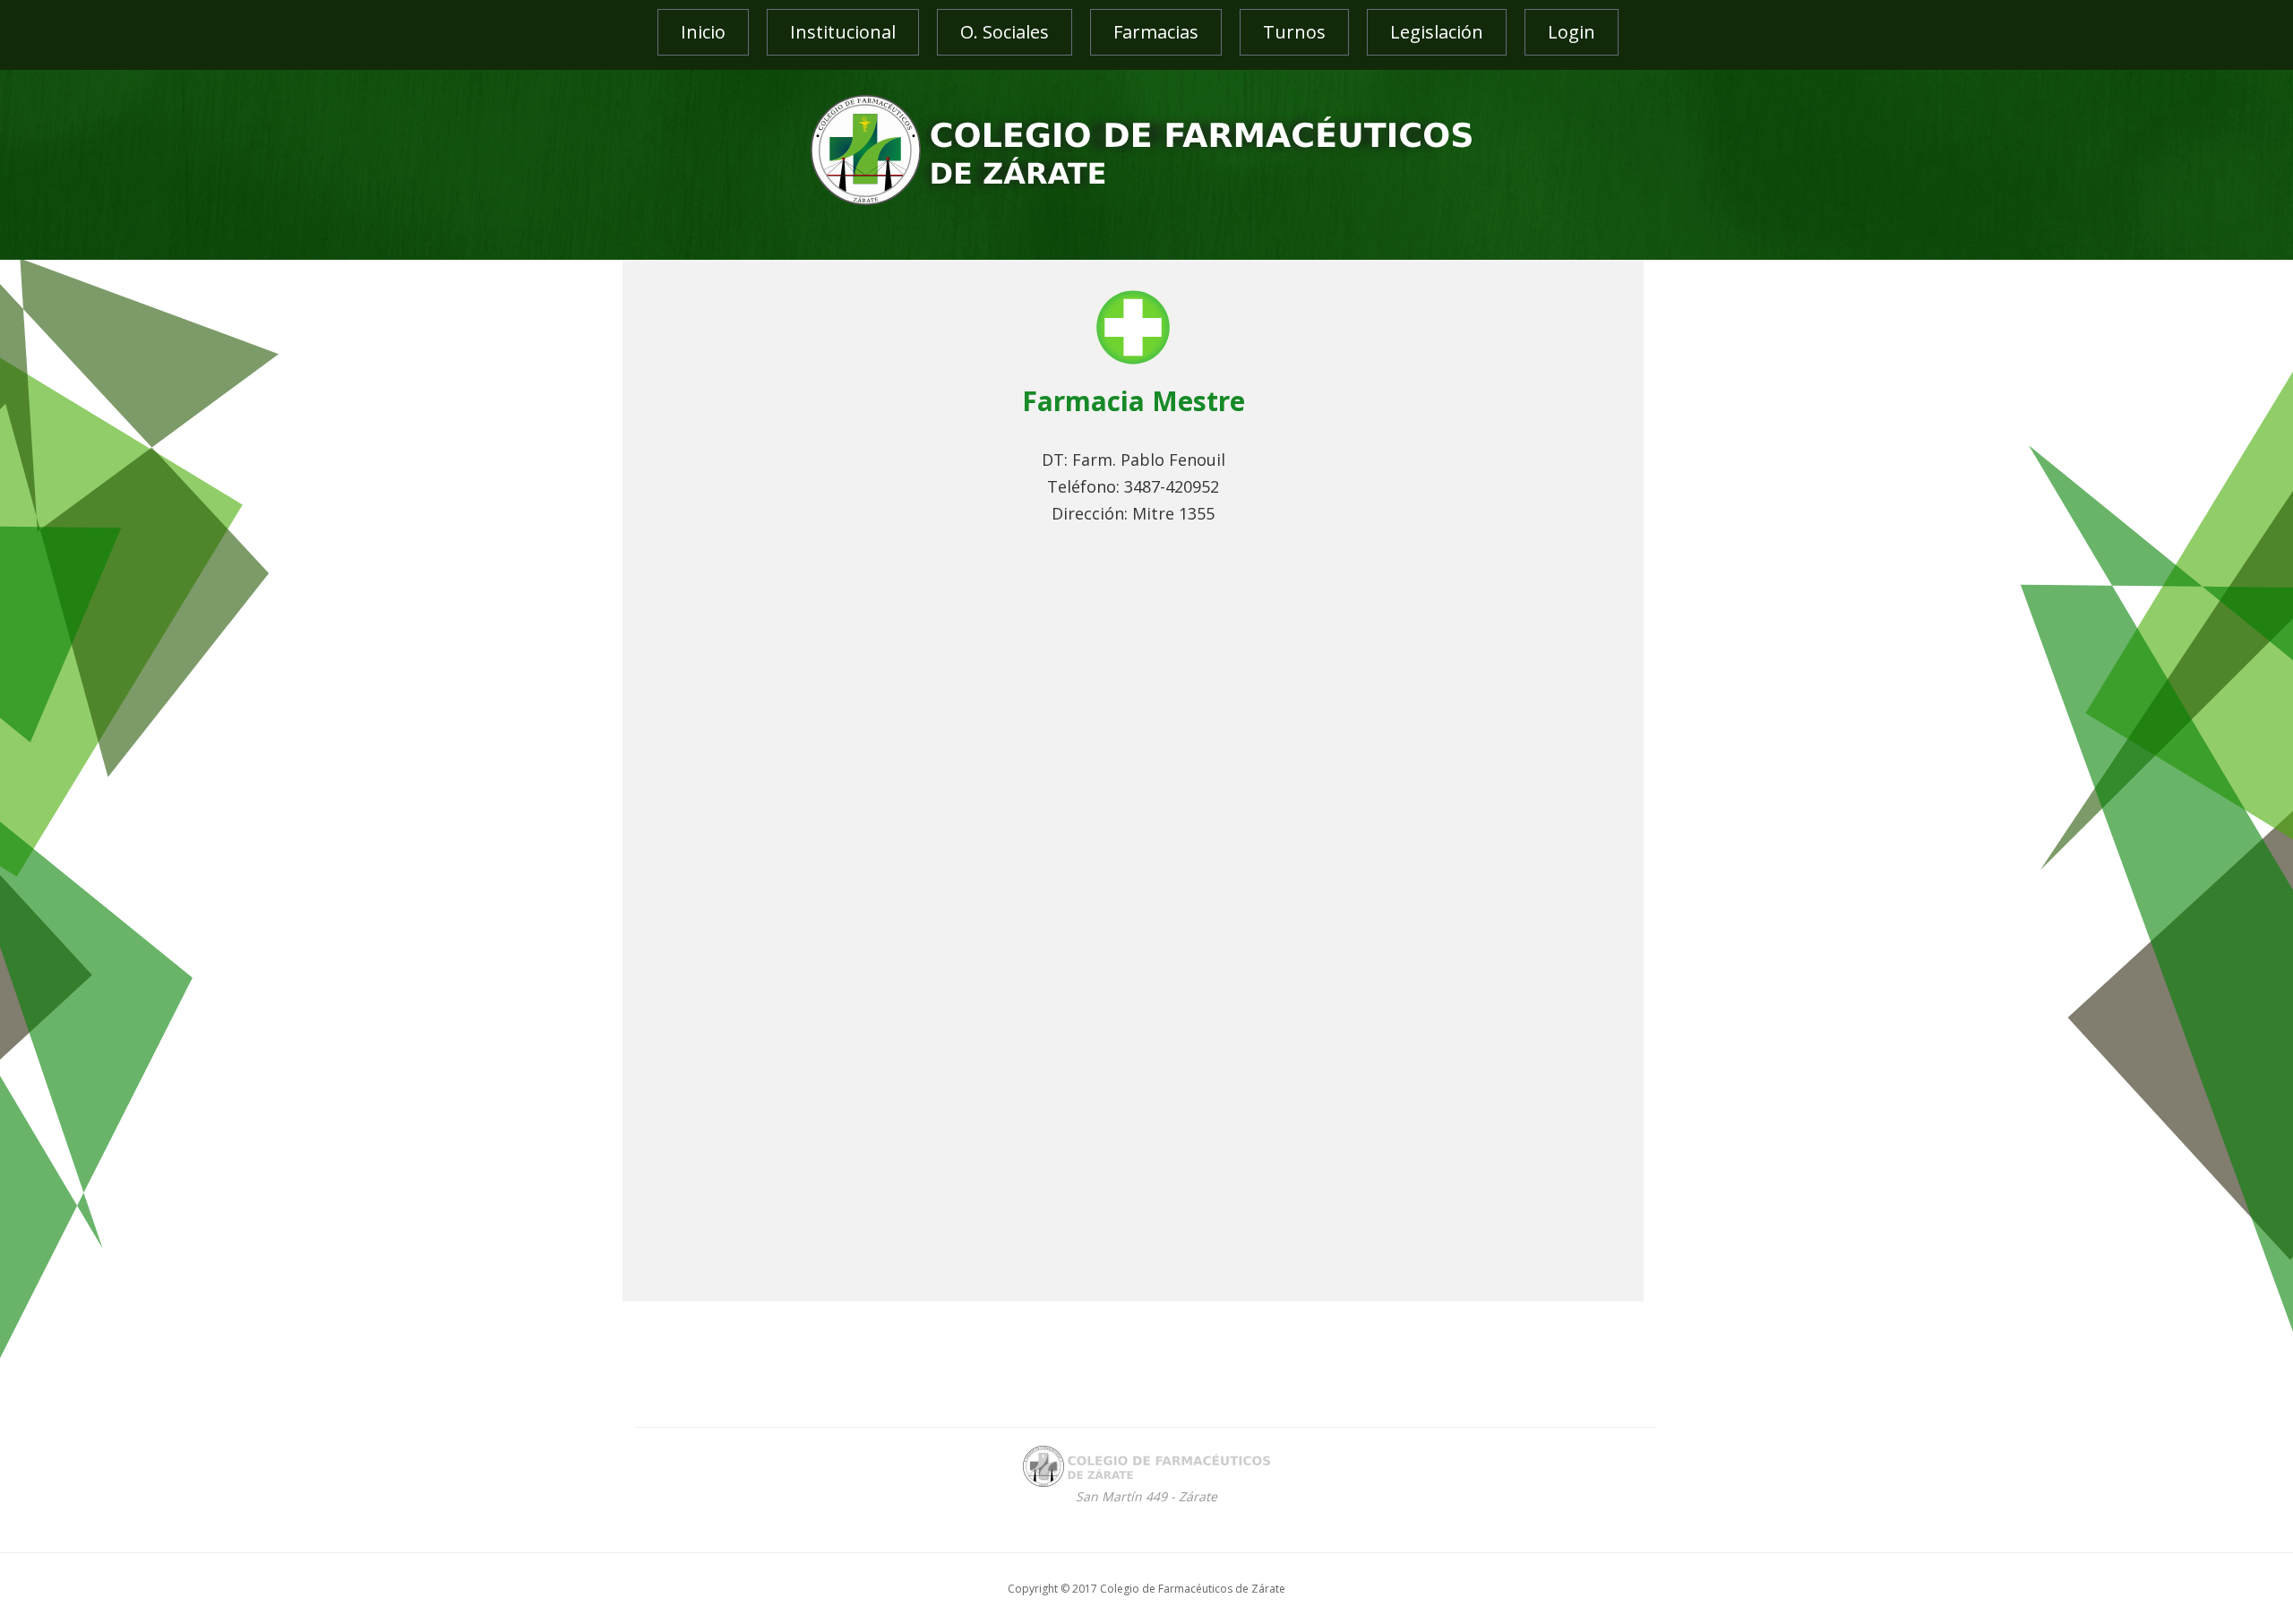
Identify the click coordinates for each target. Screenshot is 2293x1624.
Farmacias (1156, 32)
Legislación (1437, 32)
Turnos (1294, 32)
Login (1572, 32)
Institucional (843, 32)
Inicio (703, 32)
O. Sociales (1005, 32)
